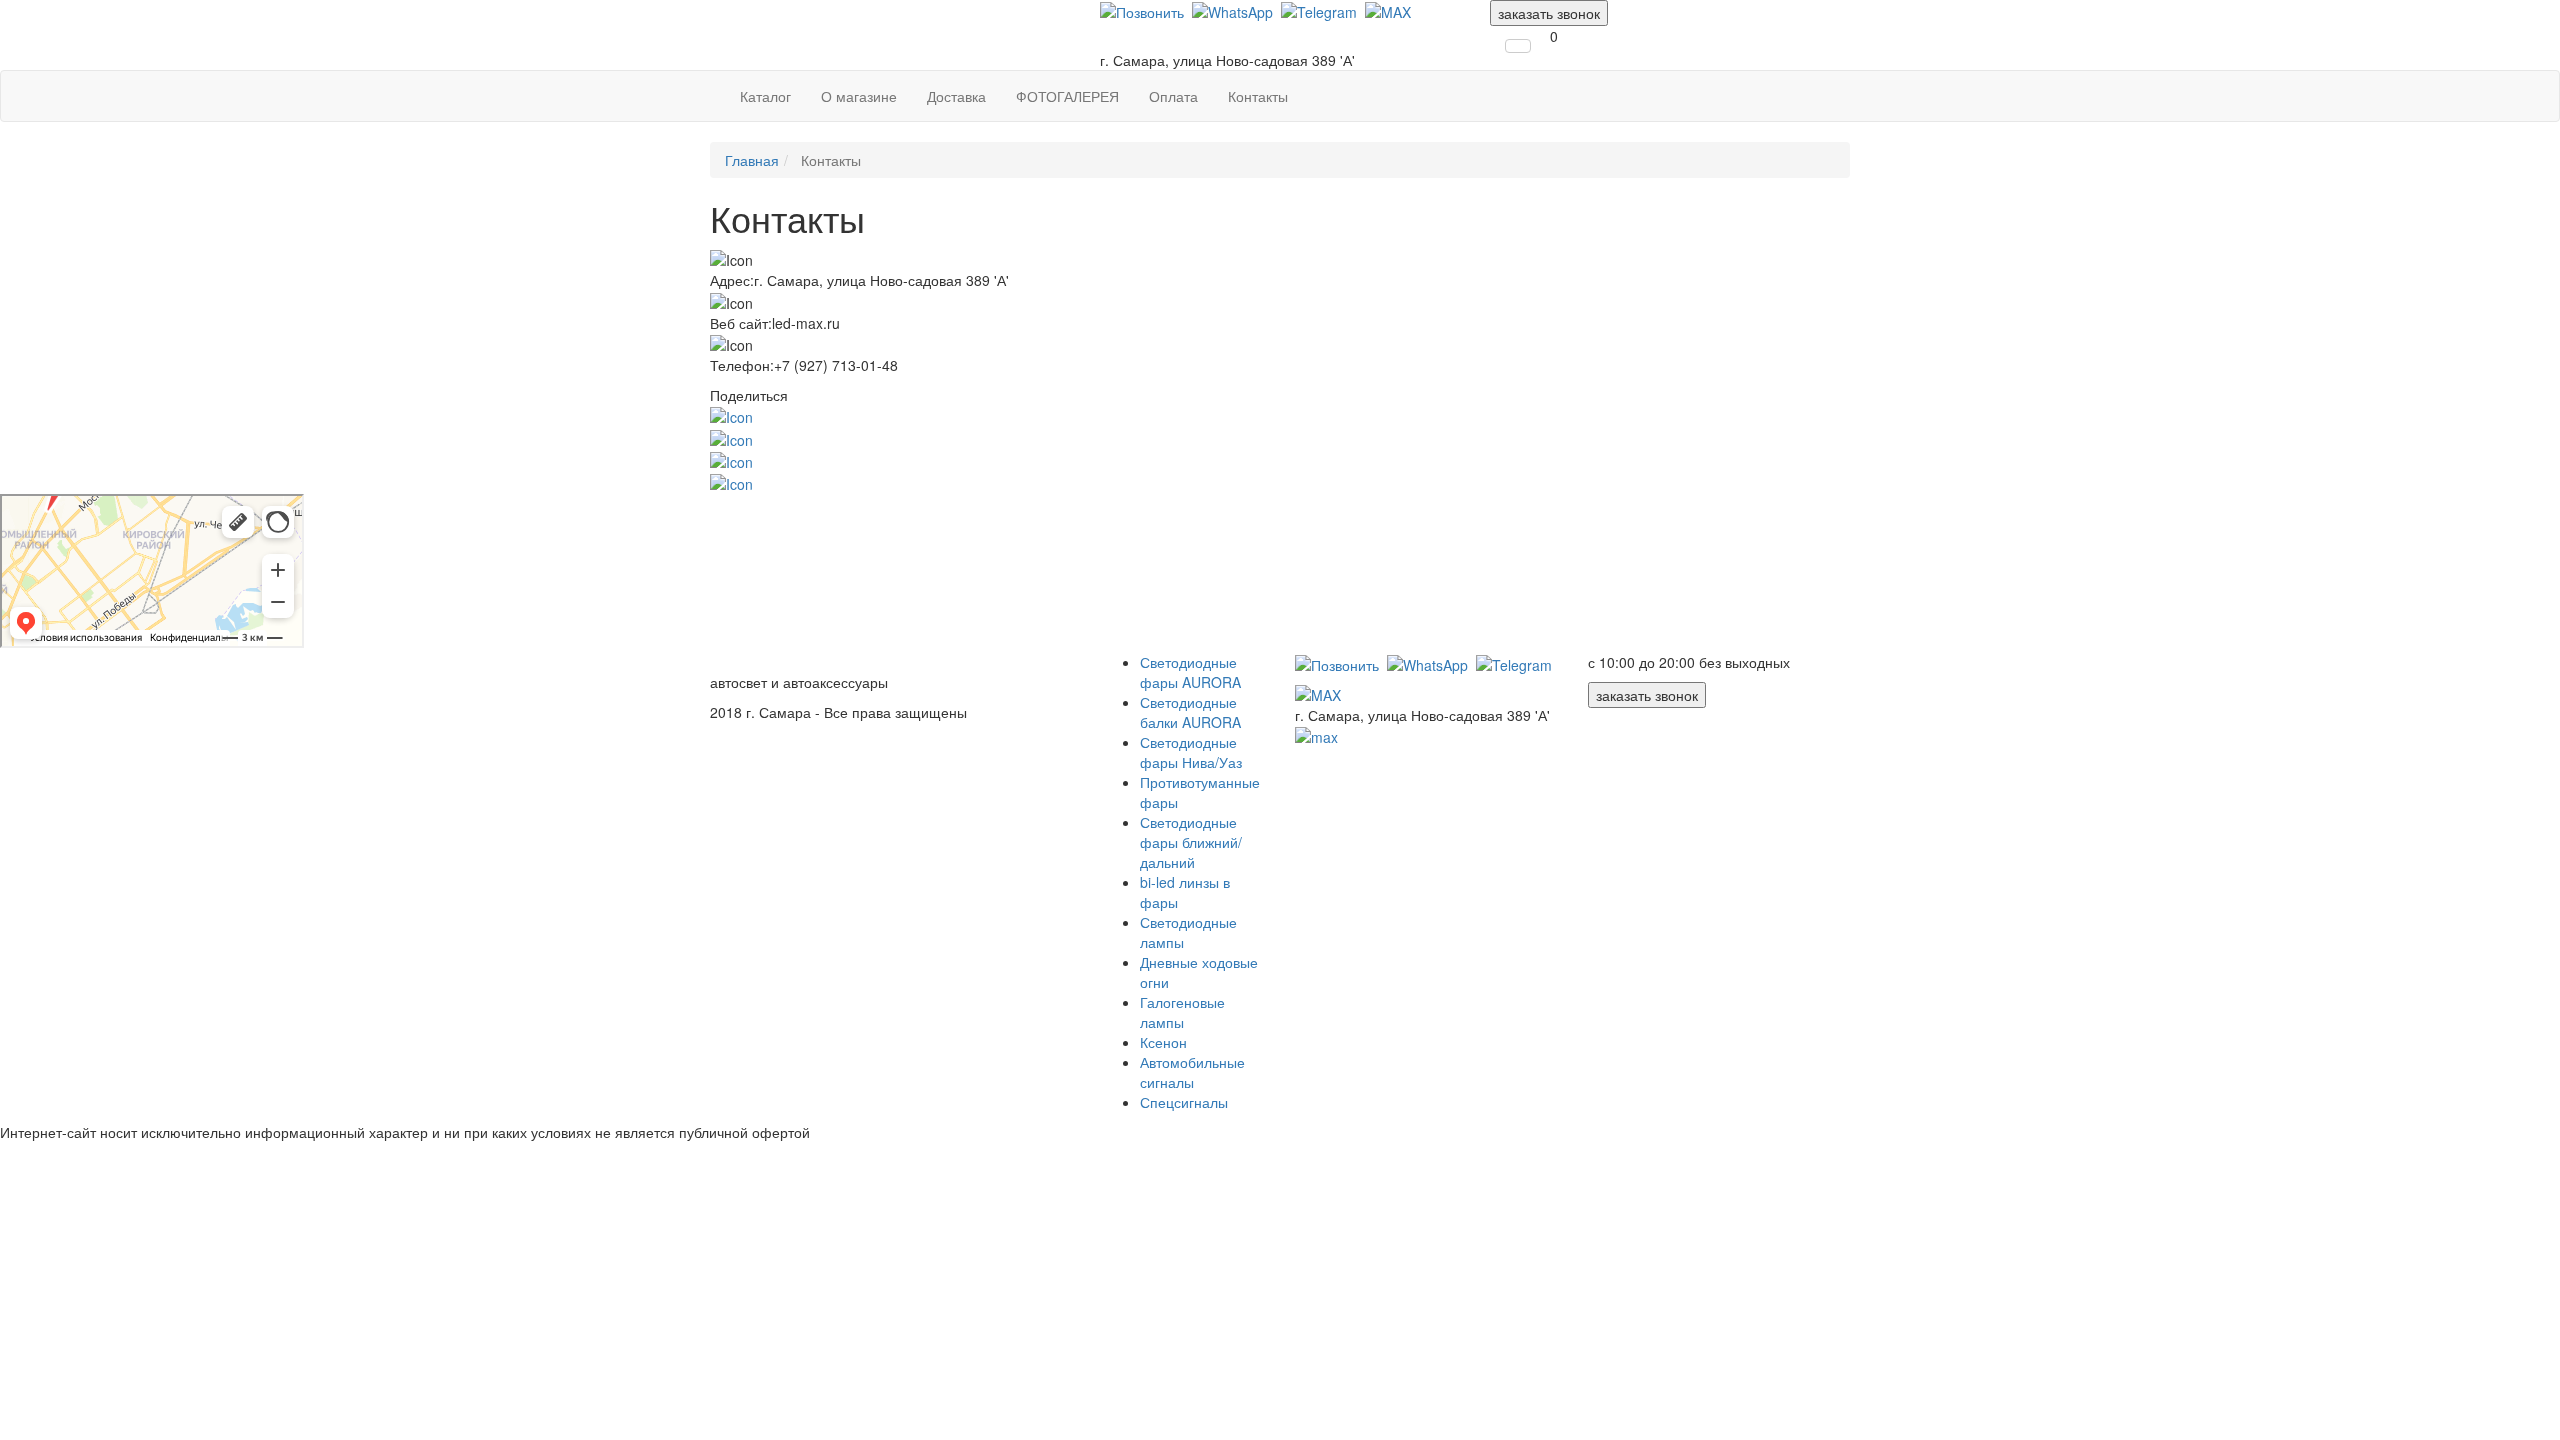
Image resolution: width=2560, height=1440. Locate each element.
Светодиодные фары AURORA (1190, 672)
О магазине (859, 96)
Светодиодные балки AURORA (1190, 712)
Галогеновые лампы (1182, 1012)
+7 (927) (1167, 40)
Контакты (1258, 96)
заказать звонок (1549, 13)
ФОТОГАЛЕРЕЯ (1067, 96)
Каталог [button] (765, 96)
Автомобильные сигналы (1192, 1072)
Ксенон (1163, 1042)
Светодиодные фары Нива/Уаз (1191, 752)
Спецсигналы (1184, 1102)
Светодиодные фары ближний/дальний (1191, 842)
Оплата (1173, 96)
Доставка (956, 96)
